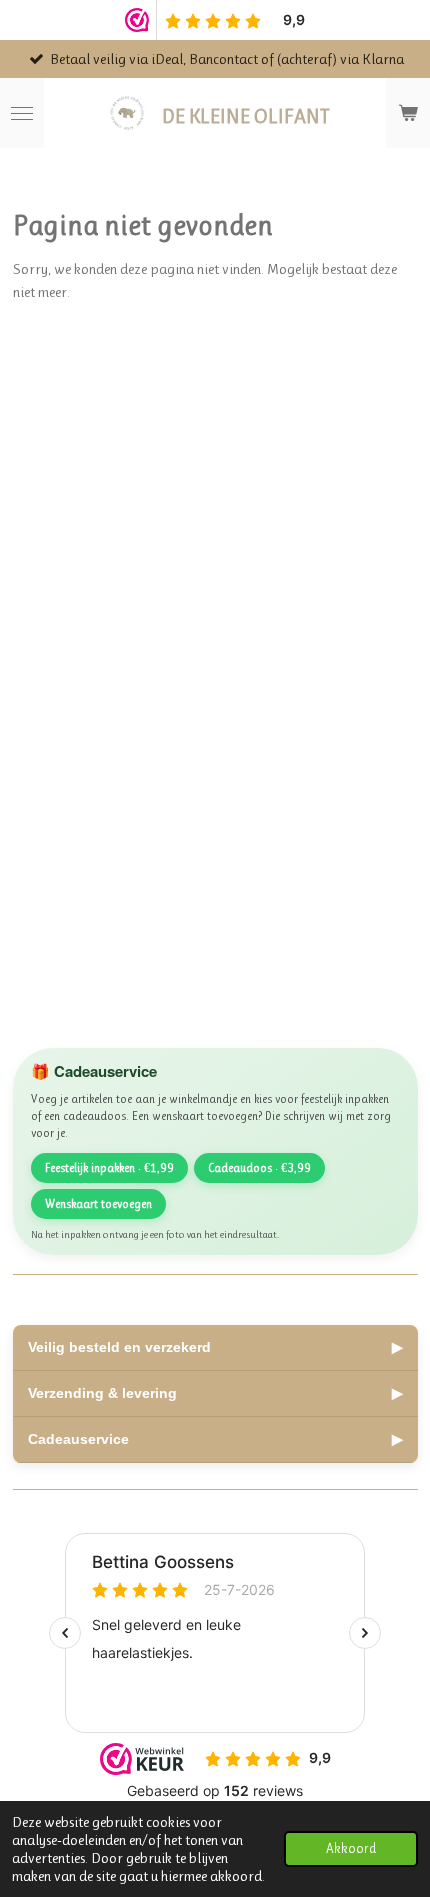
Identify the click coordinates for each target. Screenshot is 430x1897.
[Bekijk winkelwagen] (408, 113)
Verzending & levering (215, 1393)
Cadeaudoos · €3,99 (259, 1168)
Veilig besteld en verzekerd (215, 1347)
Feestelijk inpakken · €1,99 (109, 1168)
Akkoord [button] (351, 1848)
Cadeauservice (215, 1439)
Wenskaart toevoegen (98, 1204)
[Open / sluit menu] (22, 113)
